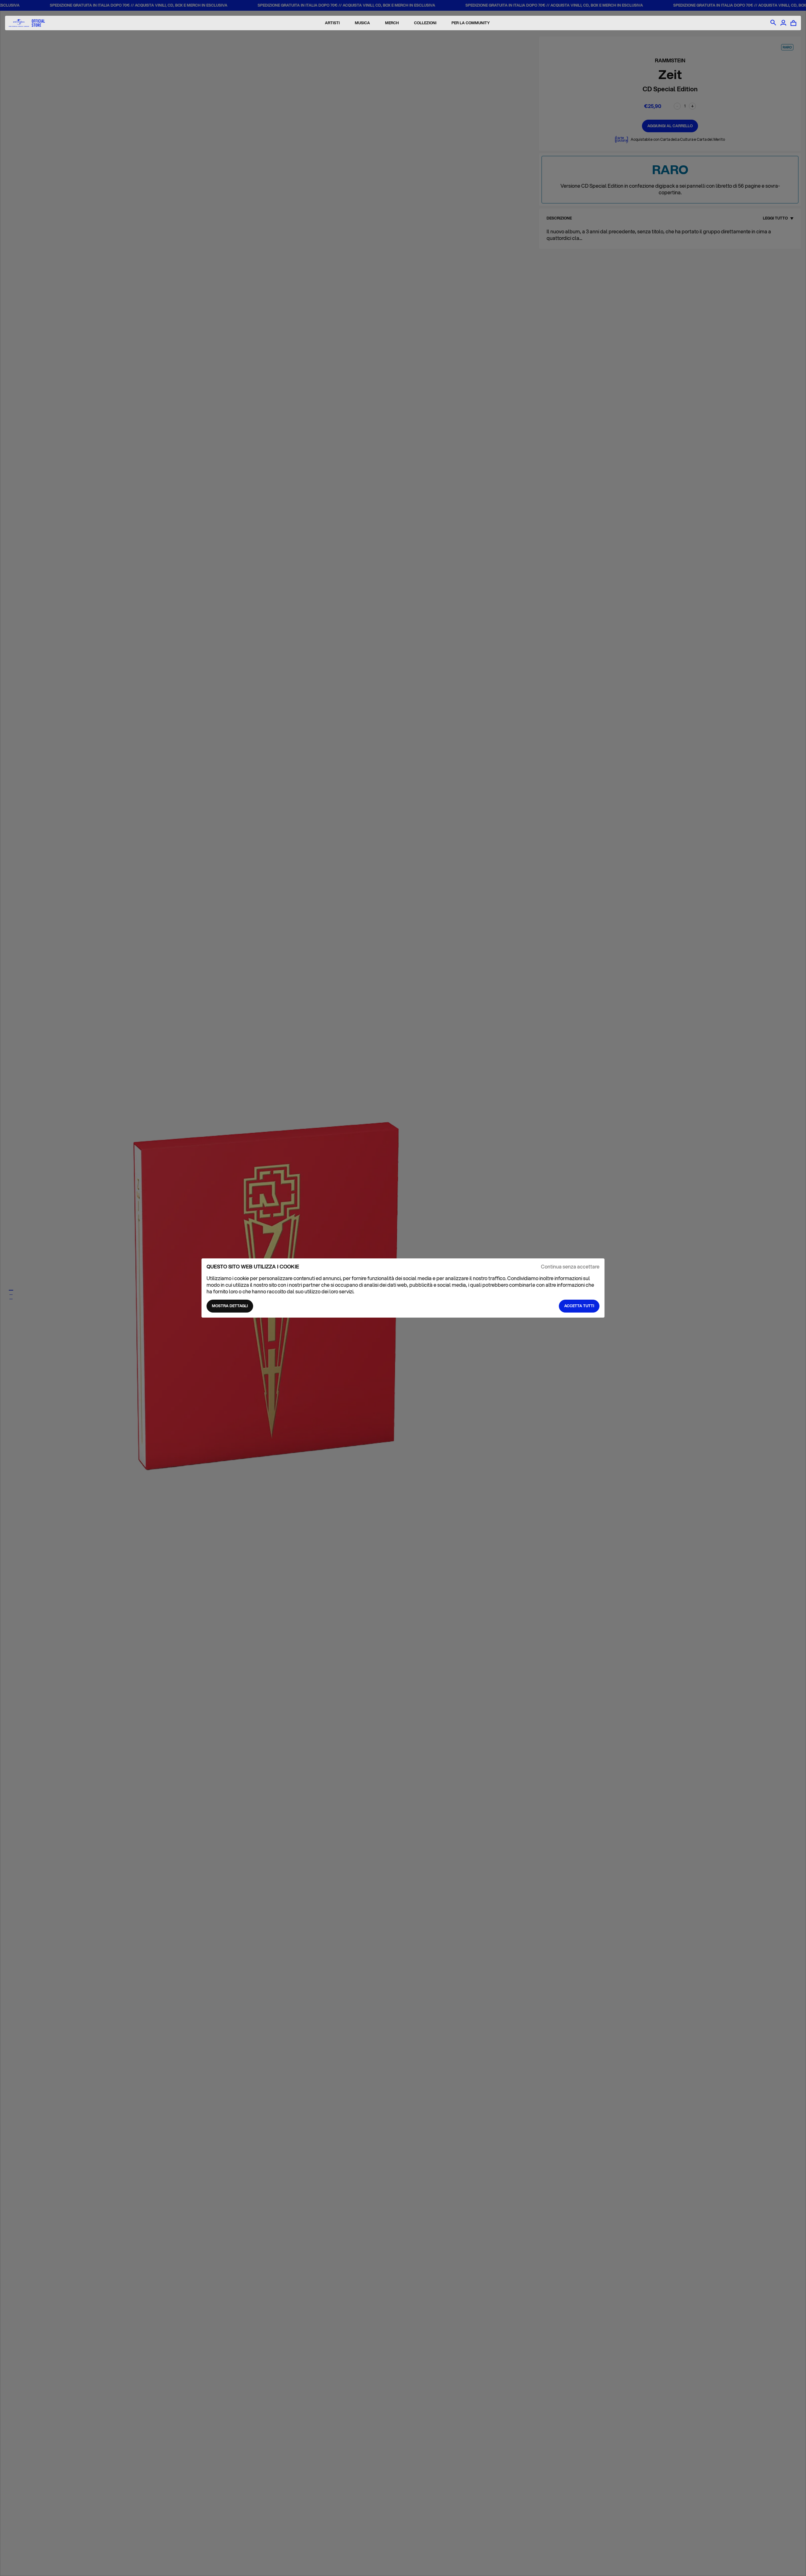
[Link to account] (783, 23)
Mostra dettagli (230, 1306)
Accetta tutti (579, 1306)
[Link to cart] (793, 23)
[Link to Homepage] (27, 23)
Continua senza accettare (570, 1267)
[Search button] (773, 23)
